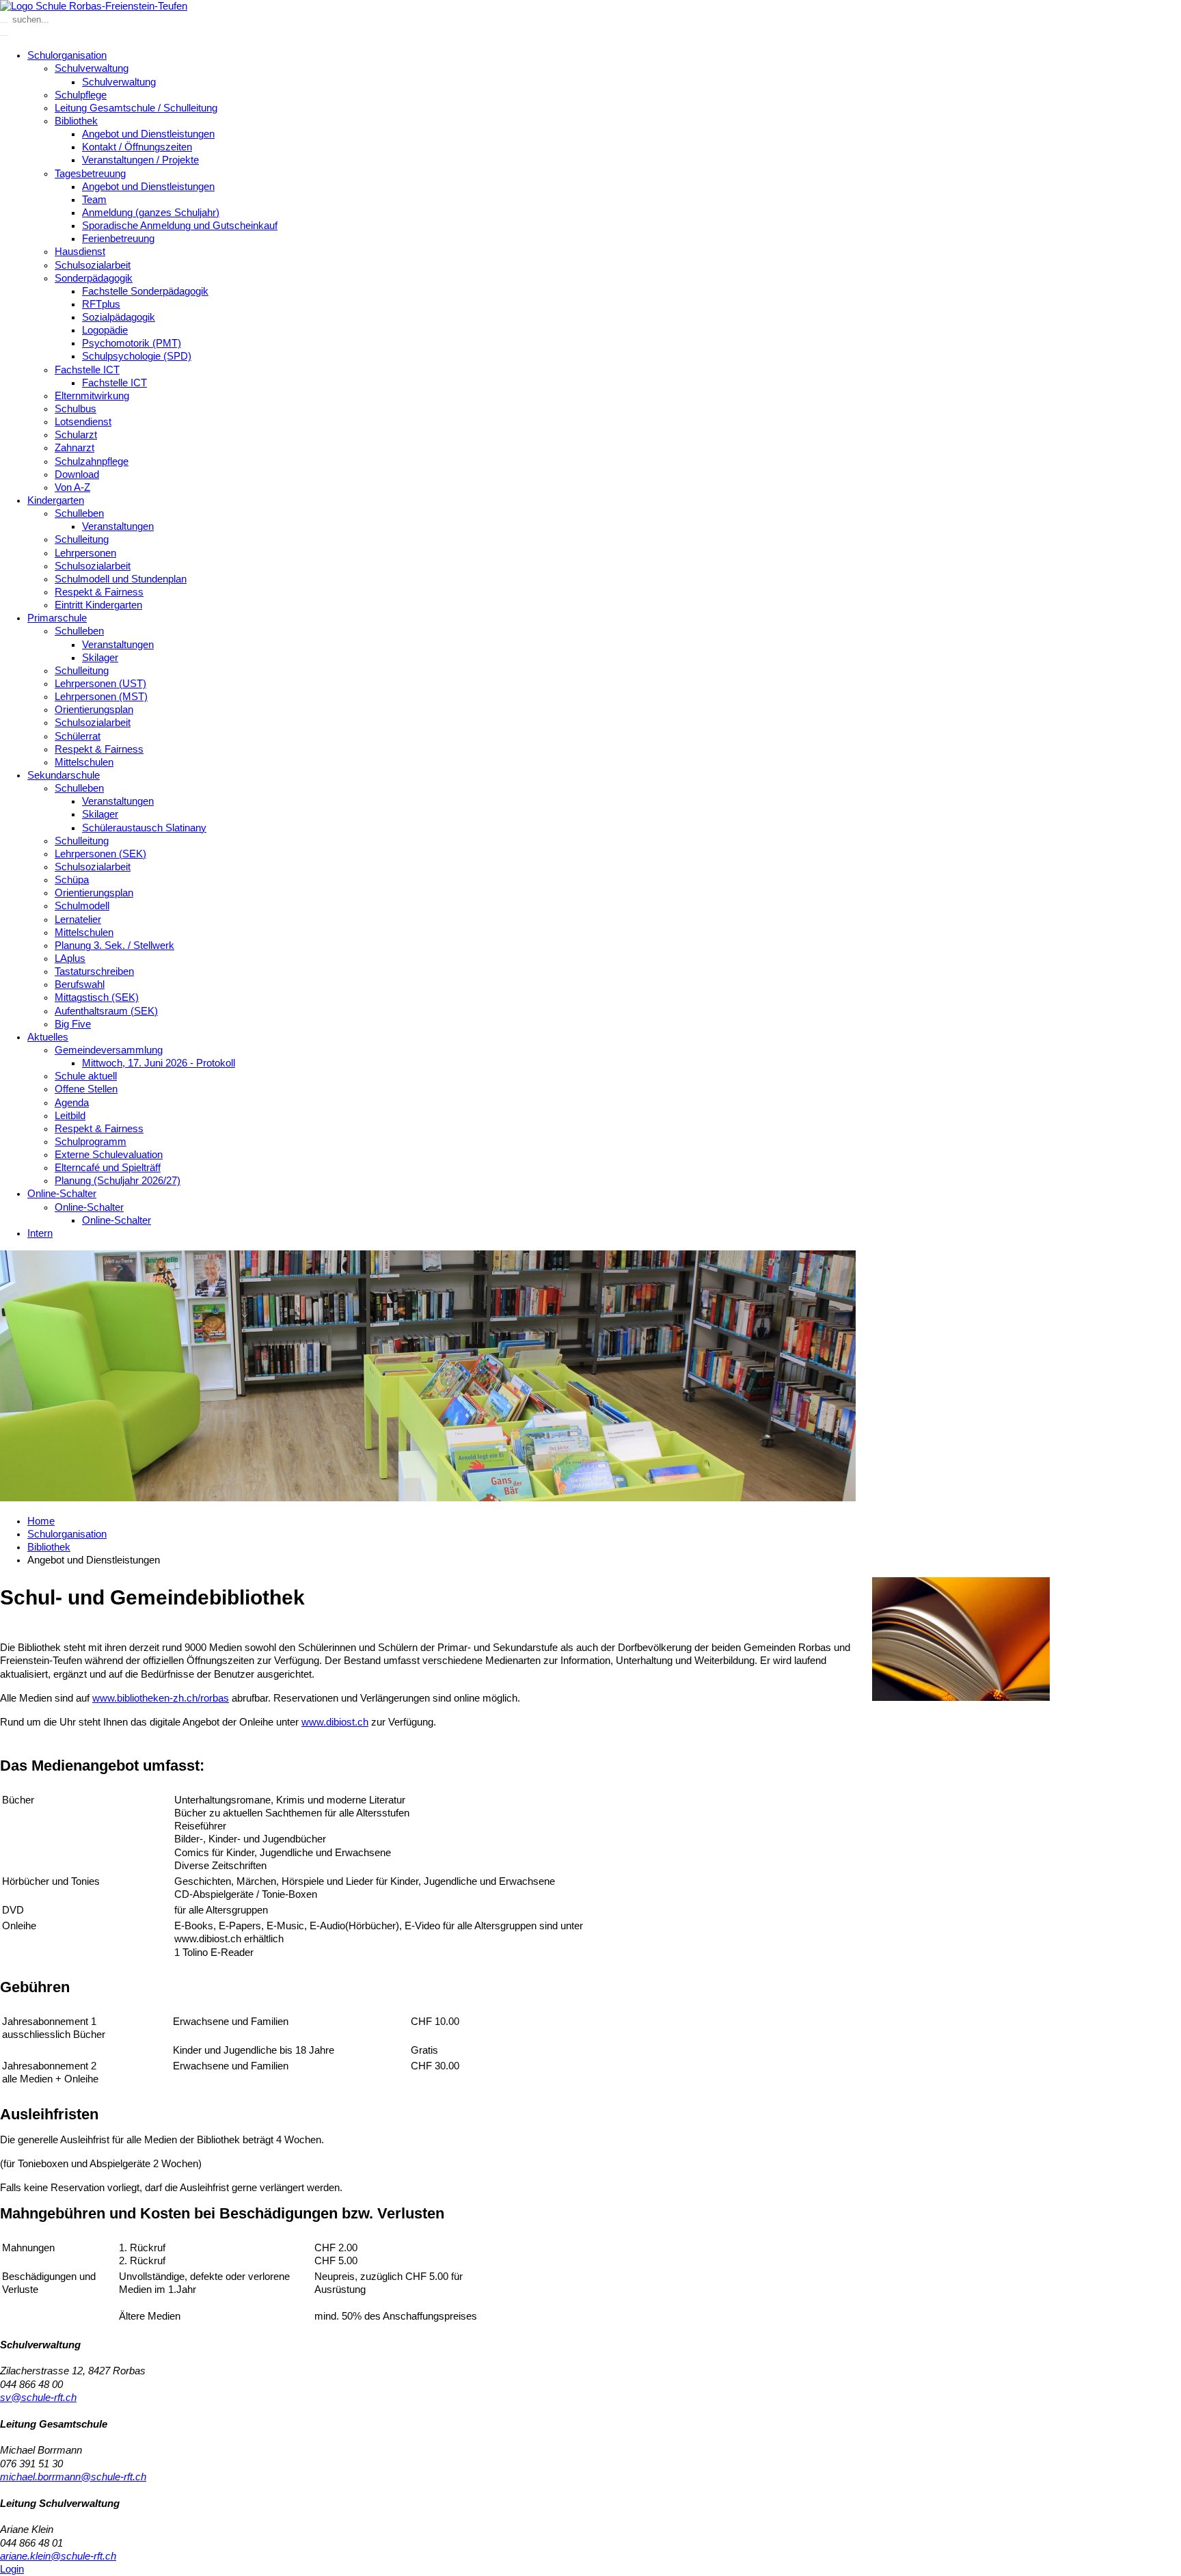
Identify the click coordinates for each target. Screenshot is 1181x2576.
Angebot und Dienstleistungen (148, 134)
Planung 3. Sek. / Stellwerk (114, 945)
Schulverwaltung (92, 68)
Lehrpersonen (85, 553)
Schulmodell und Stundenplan (121, 579)
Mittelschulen (84, 762)
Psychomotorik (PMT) (132, 343)
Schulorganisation (67, 55)
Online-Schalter (62, 1194)
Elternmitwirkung (92, 396)
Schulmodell (82, 906)
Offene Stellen (86, 1089)
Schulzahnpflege (92, 461)
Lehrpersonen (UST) (100, 684)
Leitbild (70, 1116)
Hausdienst (80, 252)
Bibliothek (76, 121)
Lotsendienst (83, 422)
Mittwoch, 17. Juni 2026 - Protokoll (159, 1063)
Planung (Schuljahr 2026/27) (118, 1181)
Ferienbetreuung (118, 239)
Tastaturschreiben (94, 971)
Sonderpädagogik (94, 278)
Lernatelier (78, 920)
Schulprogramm (91, 1142)
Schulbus (76, 409)
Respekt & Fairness (99, 592)
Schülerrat (78, 736)
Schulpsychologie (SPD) (137, 356)
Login (12, 2569)
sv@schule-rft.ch (38, 2398)
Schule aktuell (86, 1076)
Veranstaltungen (118, 526)
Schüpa (72, 880)
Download (77, 474)
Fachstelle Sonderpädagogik (145, 291)
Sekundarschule (64, 775)
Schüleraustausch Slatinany (144, 828)
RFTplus (101, 304)
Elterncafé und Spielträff (108, 1168)
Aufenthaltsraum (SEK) (106, 1011)
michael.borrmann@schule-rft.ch (73, 2477)
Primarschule (57, 618)
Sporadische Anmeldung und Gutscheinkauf (180, 226)
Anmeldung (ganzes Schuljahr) (151, 213)
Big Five (73, 1024)
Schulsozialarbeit (93, 265)
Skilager (100, 658)
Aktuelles (48, 1037)
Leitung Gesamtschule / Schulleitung (136, 108)
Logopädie (105, 330)
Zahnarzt (74, 448)
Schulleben (79, 513)
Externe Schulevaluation (109, 1155)
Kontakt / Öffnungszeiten (137, 147)
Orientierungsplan (94, 710)
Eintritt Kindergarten (98, 605)
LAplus (70, 958)
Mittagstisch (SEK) (97, 997)
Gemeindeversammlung (109, 1050)
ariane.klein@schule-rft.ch (58, 2556)
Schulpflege (81, 95)
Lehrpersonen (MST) (101, 697)
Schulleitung (82, 539)
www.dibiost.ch (335, 1722)
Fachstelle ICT (87, 370)
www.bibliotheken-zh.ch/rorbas (161, 1698)
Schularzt (76, 435)
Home (41, 1521)
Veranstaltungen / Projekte (140, 160)
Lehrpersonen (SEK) (100, 854)
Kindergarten (56, 500)
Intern (40, 1233)
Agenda (72, 1103)
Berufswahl (80, 984)
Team (94, 200)
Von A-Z (72, 487)
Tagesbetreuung (90, 174)
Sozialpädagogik (119, 317)
